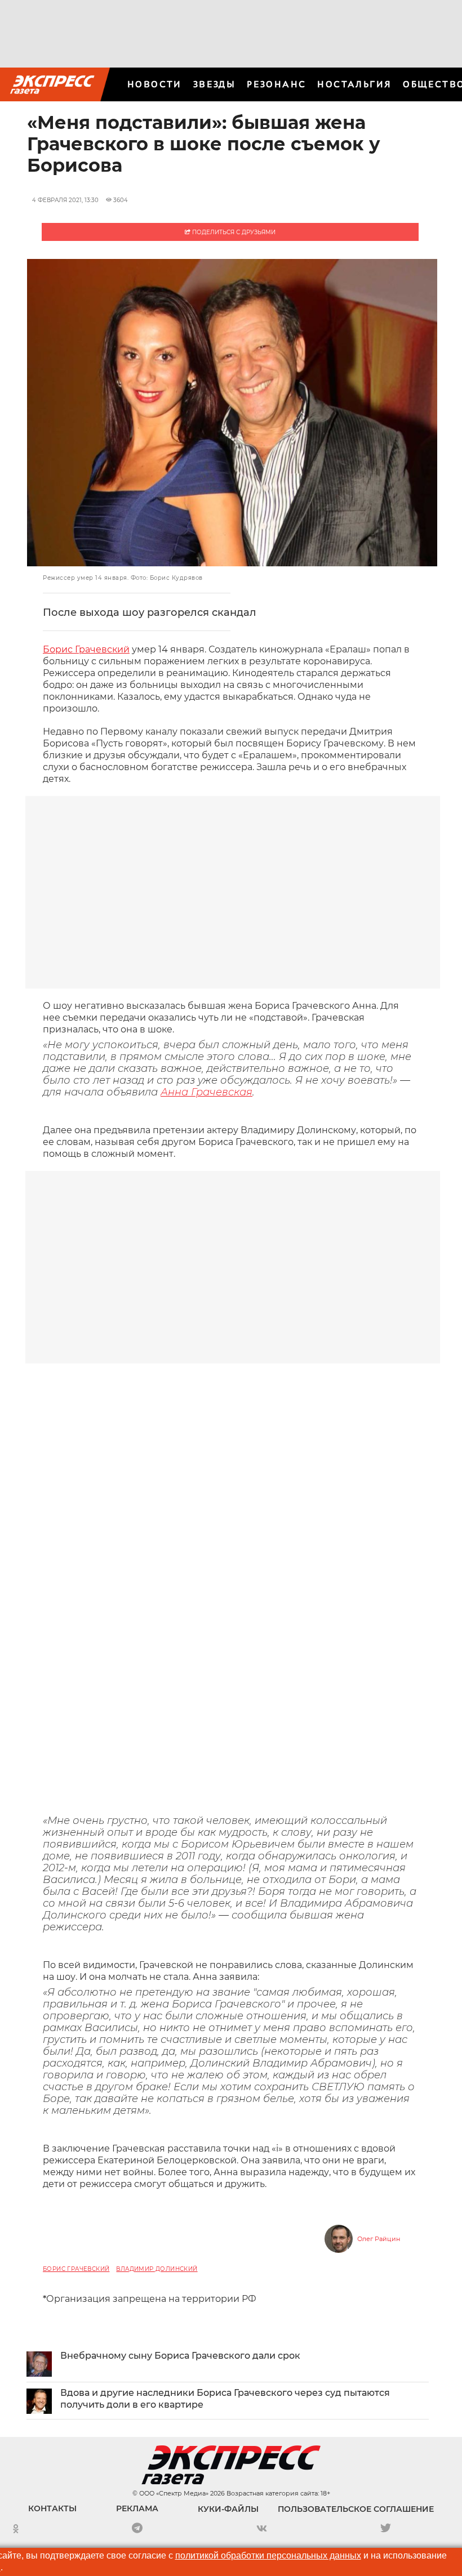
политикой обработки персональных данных (268, 2555)
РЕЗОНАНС (276, 84)
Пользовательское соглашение (356, 2509)
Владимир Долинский (157, 2269)
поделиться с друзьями (233, 232)
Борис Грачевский (86, 649)
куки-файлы (228, 2509)
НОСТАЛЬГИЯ (354, 84)
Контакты (52, 2508)
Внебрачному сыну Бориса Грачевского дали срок (180, 2356)
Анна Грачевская (206, 1092)
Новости (155, 84)
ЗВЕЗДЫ (214, 84)
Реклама (137, 2508)
